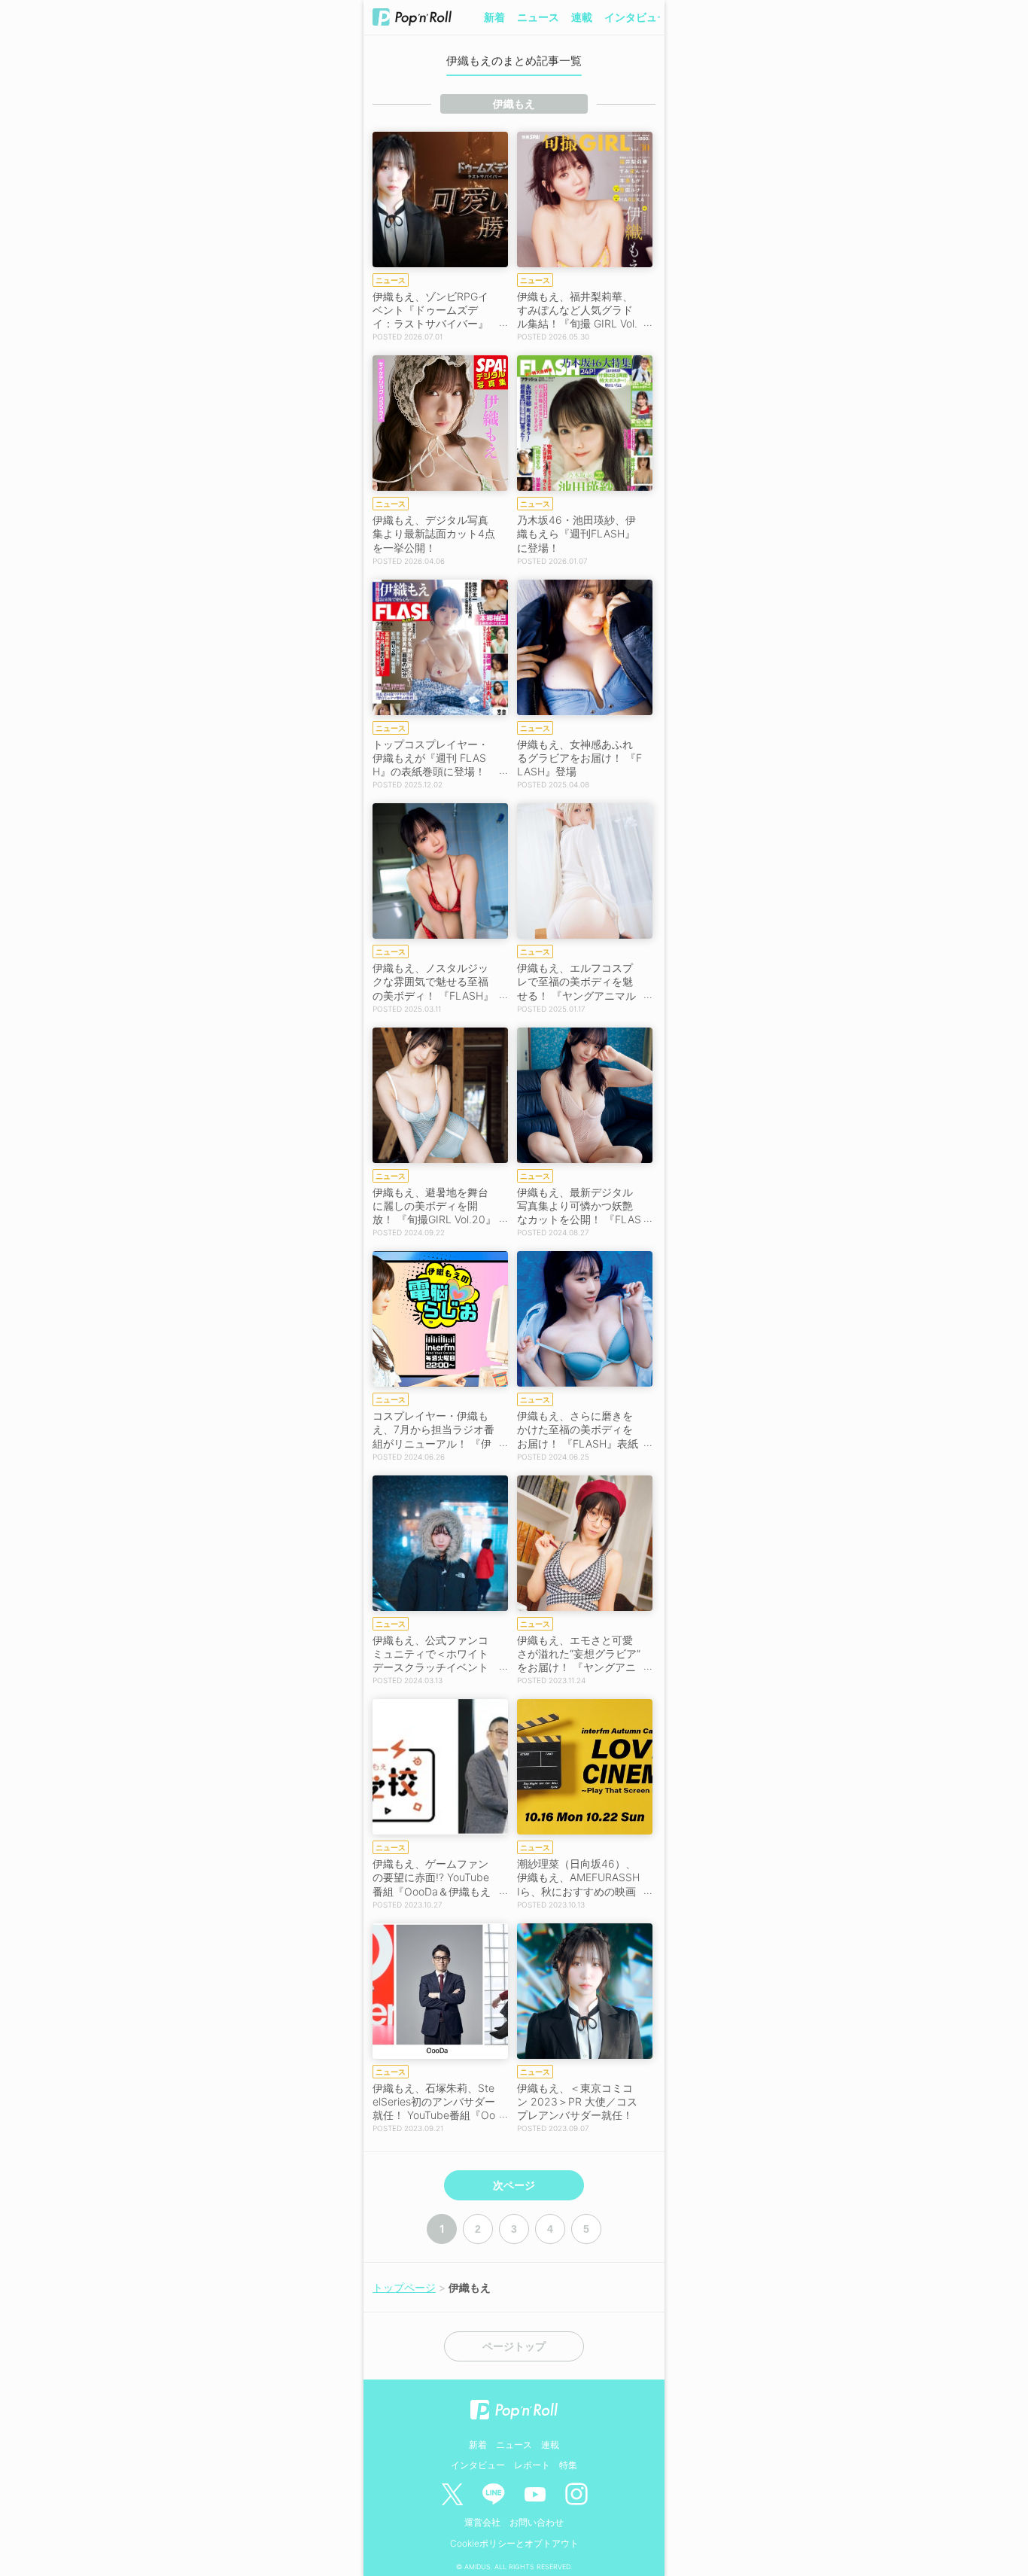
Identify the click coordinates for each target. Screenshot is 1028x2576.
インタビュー (636, 17)
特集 (568, 2465)
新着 (494, 17)
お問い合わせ (537, 2522)
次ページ (514, 2185)
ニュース (538, 17)
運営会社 (482, 2522)
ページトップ (514, 2346)
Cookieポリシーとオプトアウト (514, 2543)
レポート (532, 2465)
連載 (582, 17)
